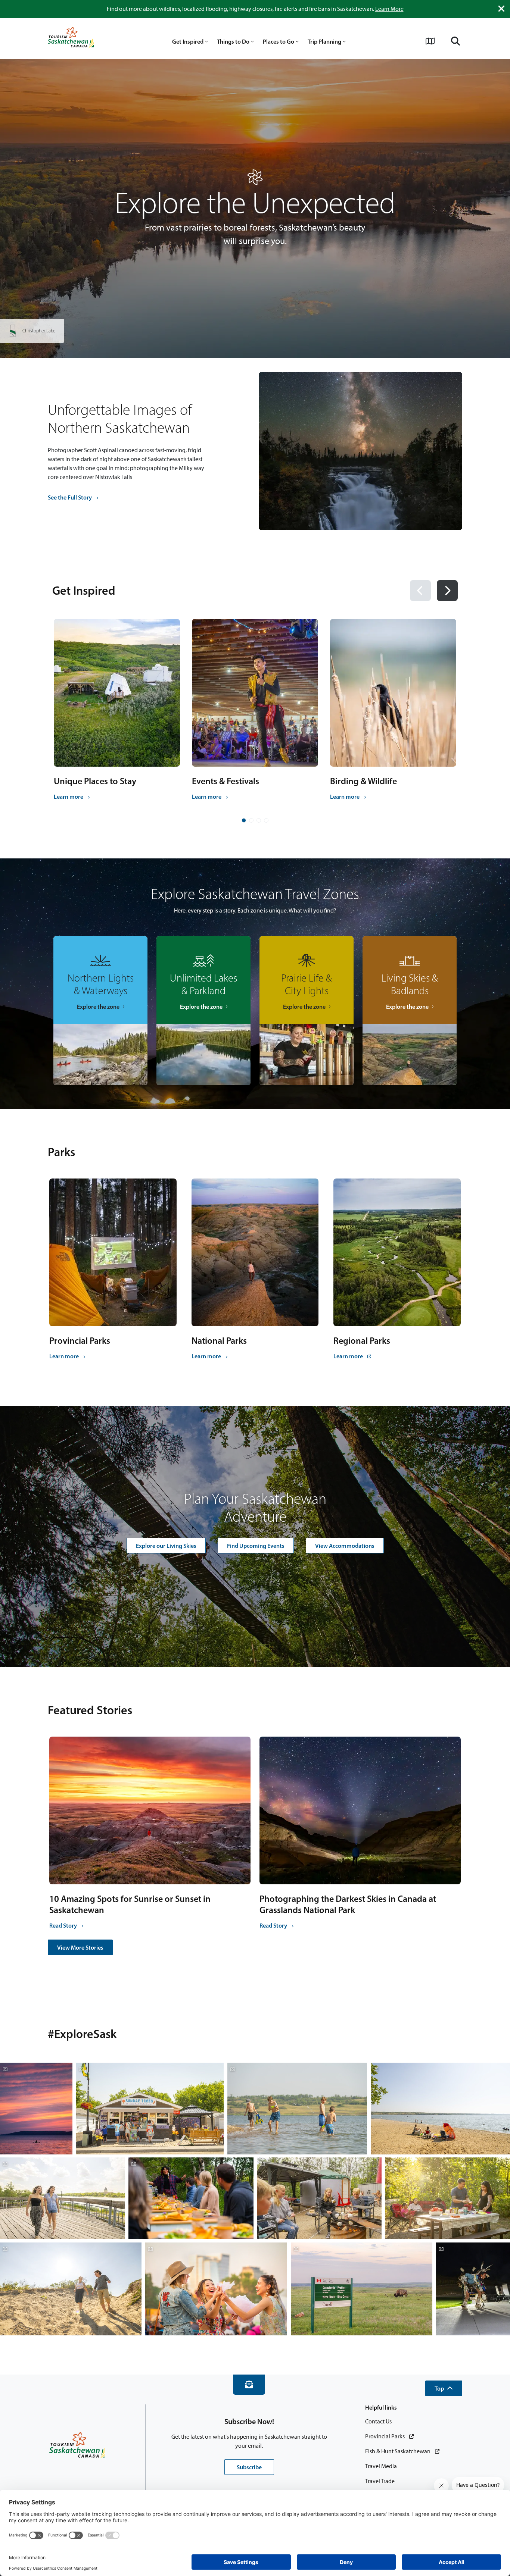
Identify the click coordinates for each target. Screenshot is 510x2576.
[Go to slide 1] (244, 820)
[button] (444, 2388)
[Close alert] (501, 9)
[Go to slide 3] (259, 820)
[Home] (71, 38)
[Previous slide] (420, 591)
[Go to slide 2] (251, 820)
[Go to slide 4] (266, 820)
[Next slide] (447, 591)
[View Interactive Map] (430, 41)
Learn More (389, 9)
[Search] (455, 41)
